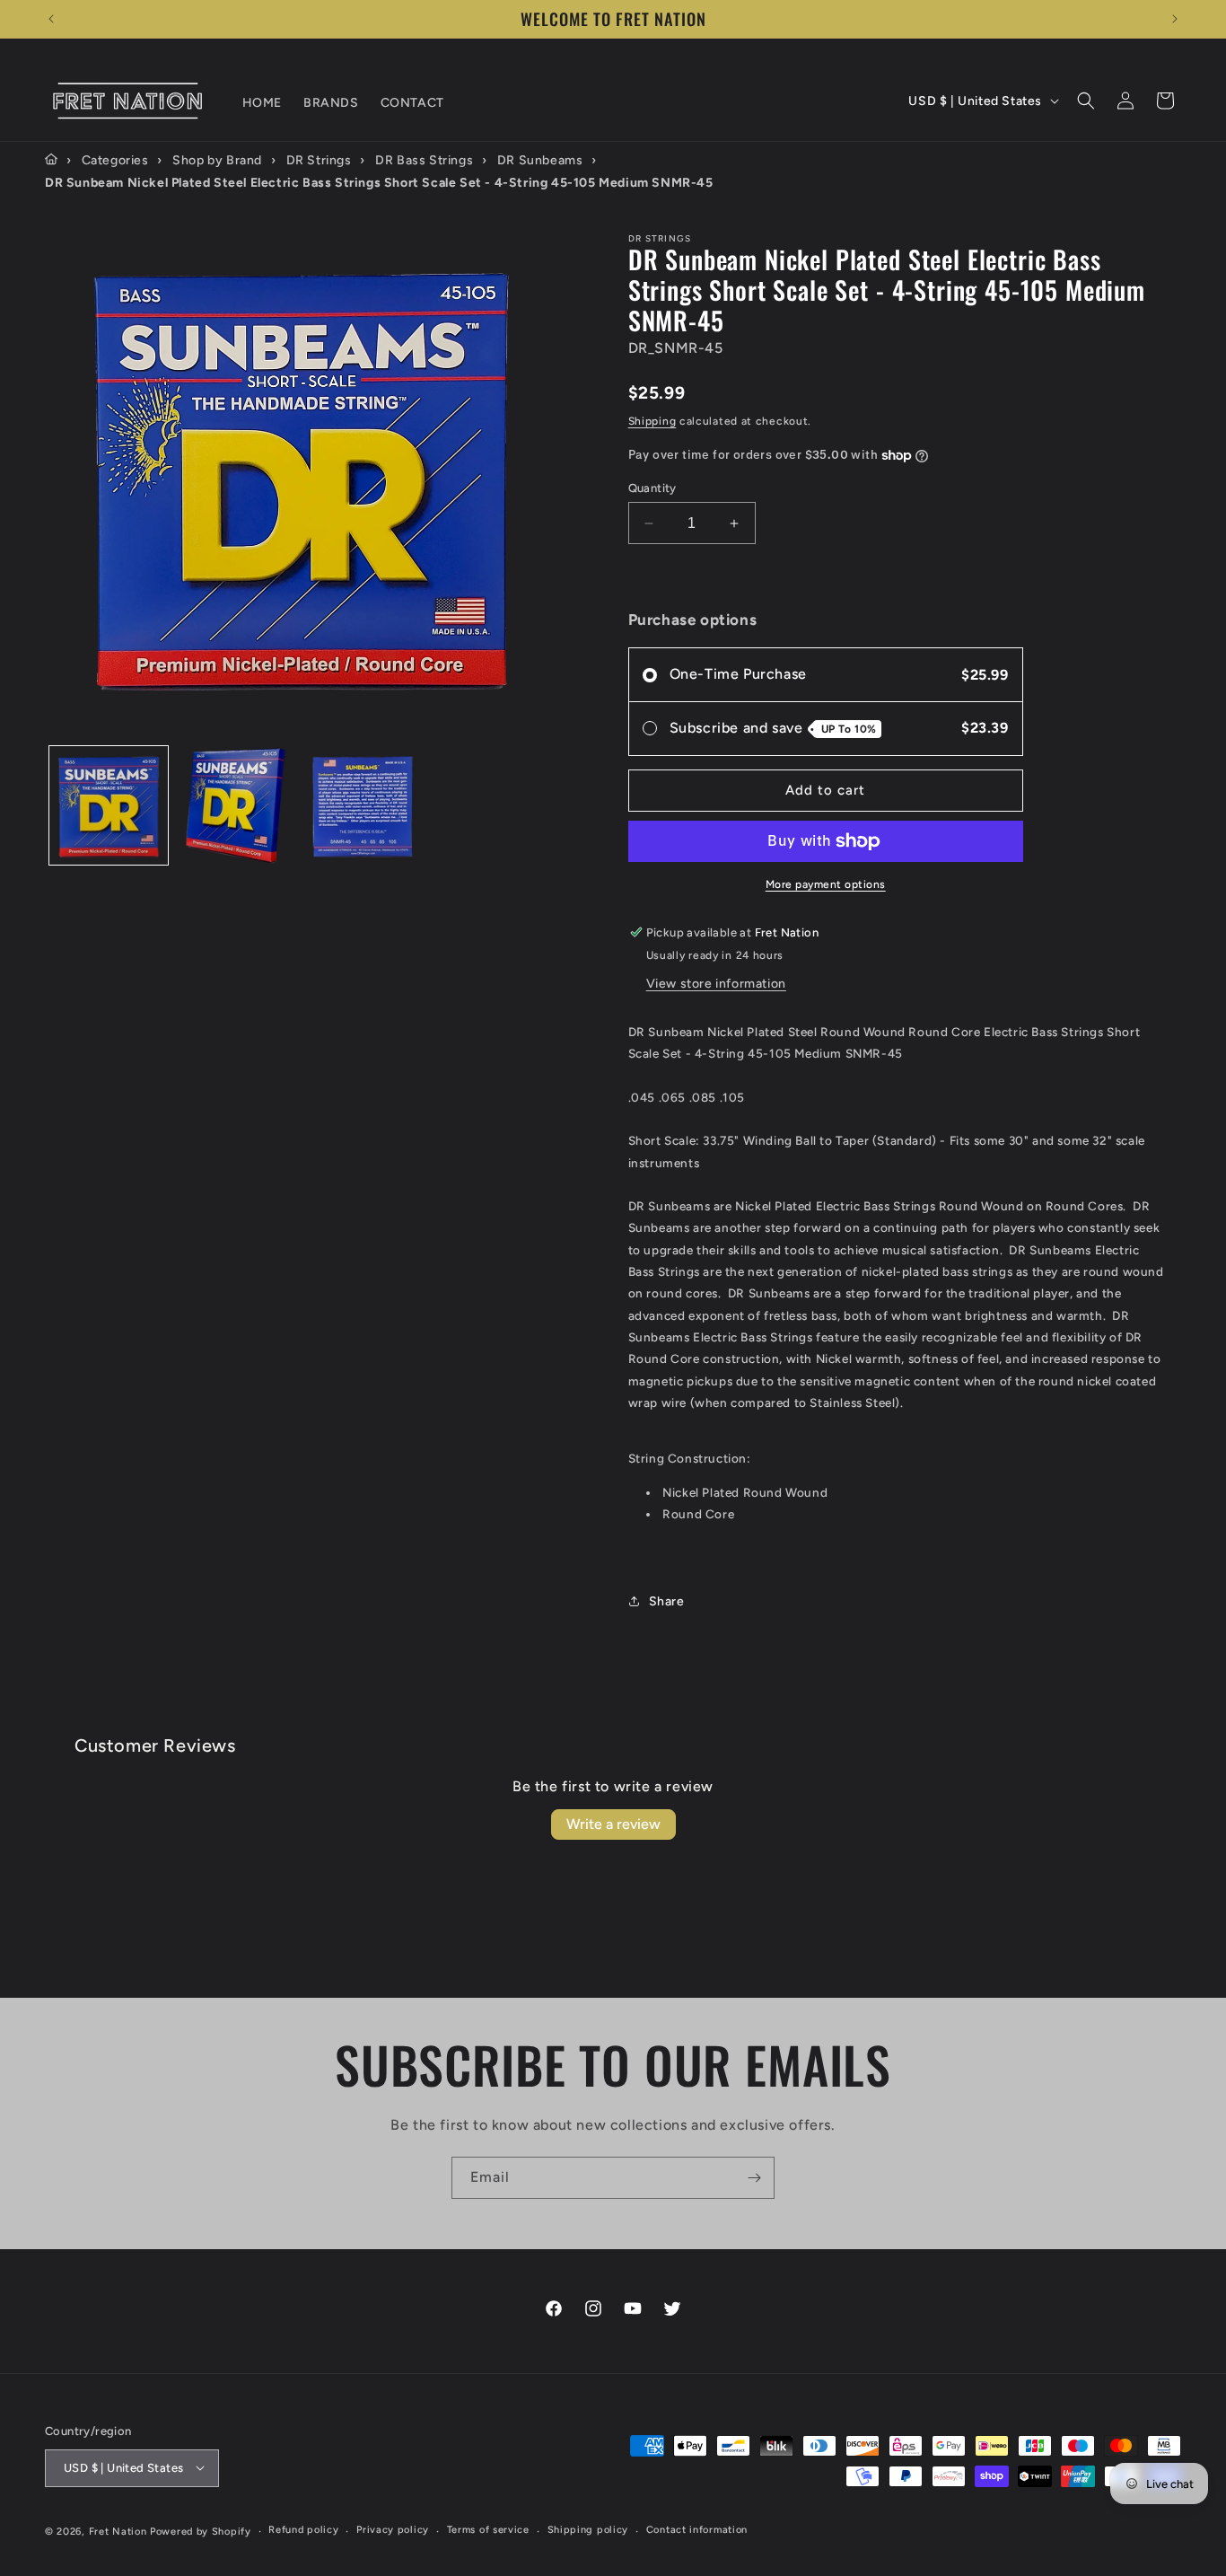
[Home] (51, 160)
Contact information (697, 2530)
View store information (716, 984)
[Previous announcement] (51, 19)
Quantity (652, 488)
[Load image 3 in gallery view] (363, 806)
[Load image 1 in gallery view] (109, 806)
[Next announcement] (1175, 19)
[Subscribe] (754, 2178)
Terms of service (488, 2530)
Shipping (652, 421)
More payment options (826, 884)
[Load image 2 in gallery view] (236, 806)
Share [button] (667, 1601)
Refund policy (303, 2530)
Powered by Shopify (201, 2531)
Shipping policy (588, 2530)
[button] (1086, 101)
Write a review (613, 1824)
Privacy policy (393, 2530)
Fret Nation (118, 2531)
